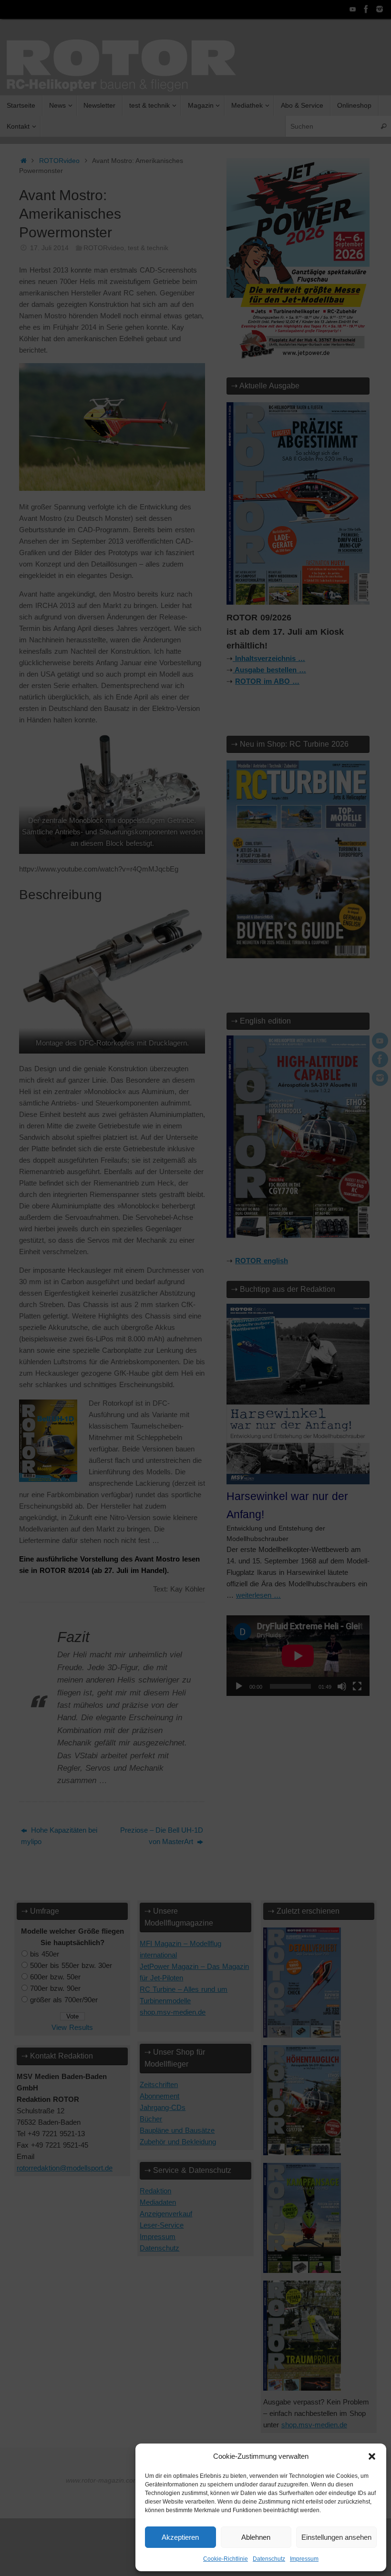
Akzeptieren (180, 2537)
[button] (372, 2456)
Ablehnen (256, 2537)
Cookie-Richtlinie (226, 2559)
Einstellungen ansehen (336, 2537)
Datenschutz (269, 2559)
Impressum (304, 2559)
